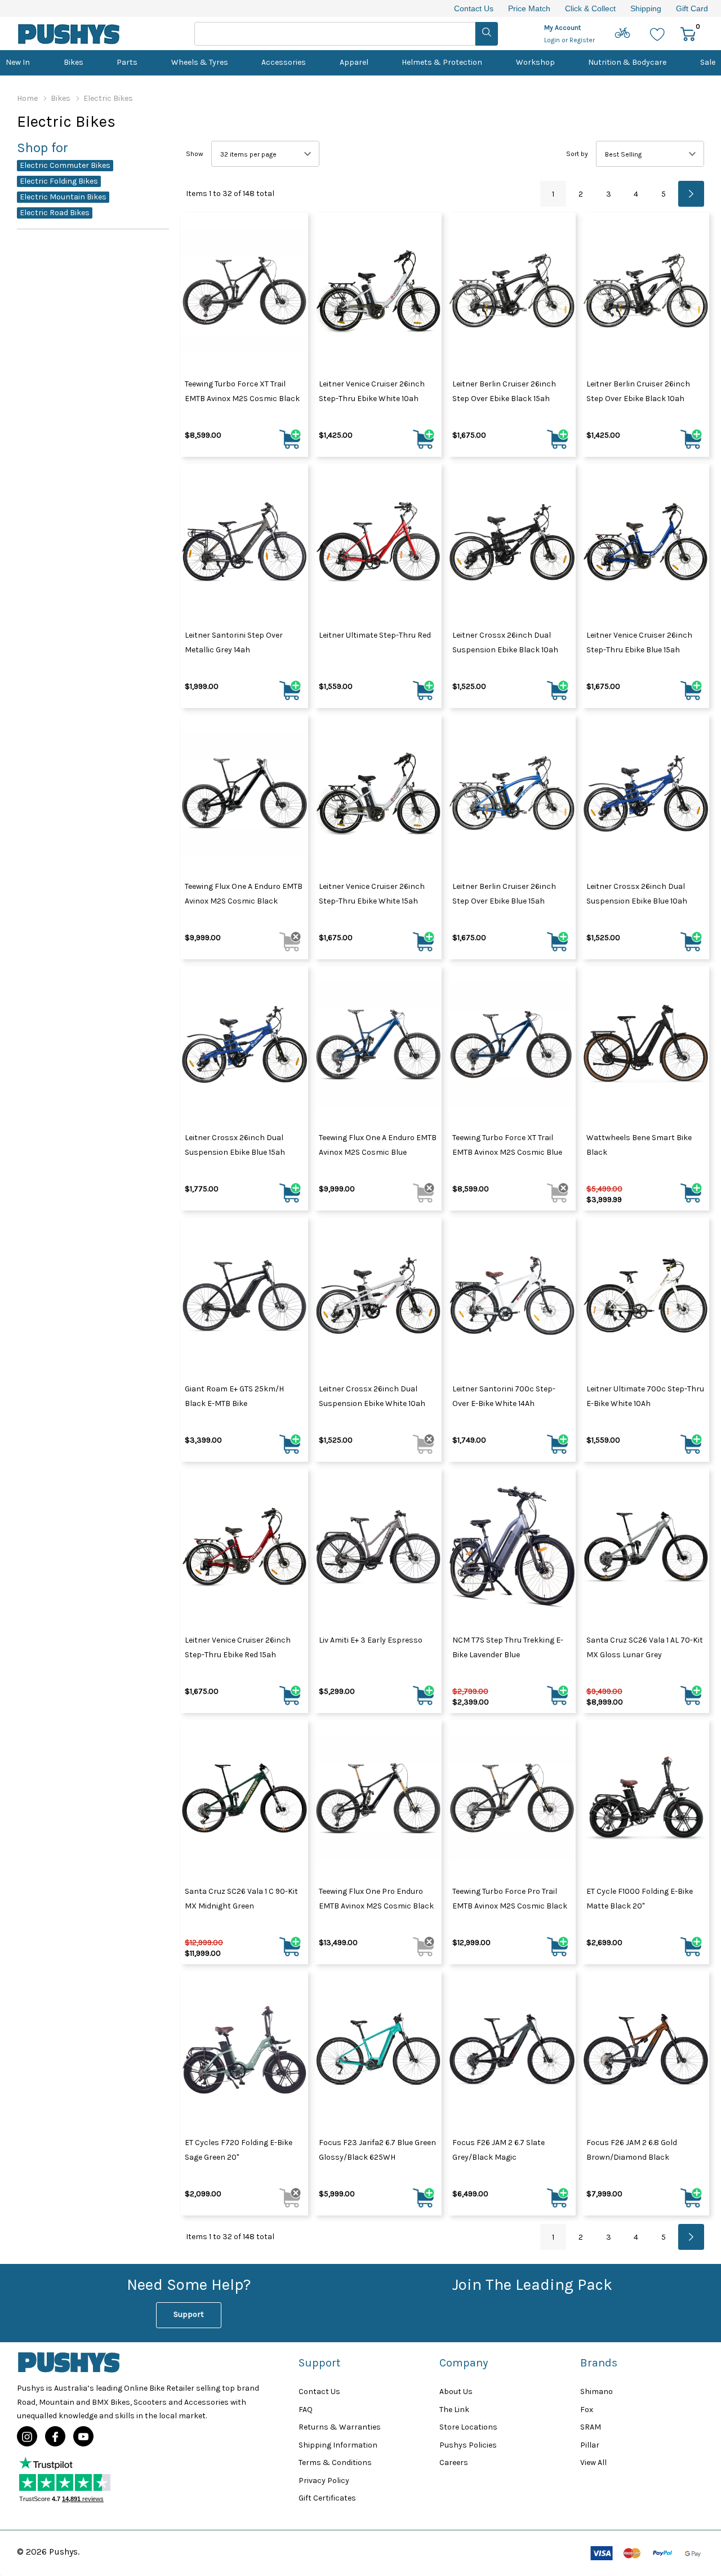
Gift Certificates (327, 2498)
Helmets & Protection (442, 62)
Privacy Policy (324, 2481)
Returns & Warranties (340, 2427)
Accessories (284, 62)
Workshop (535, 62)
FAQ (306, 2410)
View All (593, 2462)
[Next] (691, 194)
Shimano (597, 2392)
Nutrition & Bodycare (627, 62)
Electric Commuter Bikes (65, 165)
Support (189, 2314)
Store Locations (468, 2427)
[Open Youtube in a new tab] (83, 2437)
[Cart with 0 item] (688, 34)
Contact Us (474, 8)
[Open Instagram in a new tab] (27, 2437)
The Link (454, 2410)
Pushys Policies (468, 2445)
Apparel (354, 62)
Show (195, 154)
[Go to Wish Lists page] (658, 34)
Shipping (646, 8)
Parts (127, 62)
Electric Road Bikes (55, 213)
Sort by (577, 154)
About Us (456, 2392)
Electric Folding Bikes (59, 181)
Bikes (74, 62)
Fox (587, 2410)
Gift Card (692, 8)
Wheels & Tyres (200, 62)
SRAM (591, 2427)
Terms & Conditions (335, 2462)
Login (553, 40)
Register (582, 40)
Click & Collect (590, 8)
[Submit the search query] (487, 34)
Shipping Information (338, 2445)
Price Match (529, 8)
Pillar (590, 2445)
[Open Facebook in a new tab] (55, 2437)
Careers (454, 2462)
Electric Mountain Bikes (63, 197)
